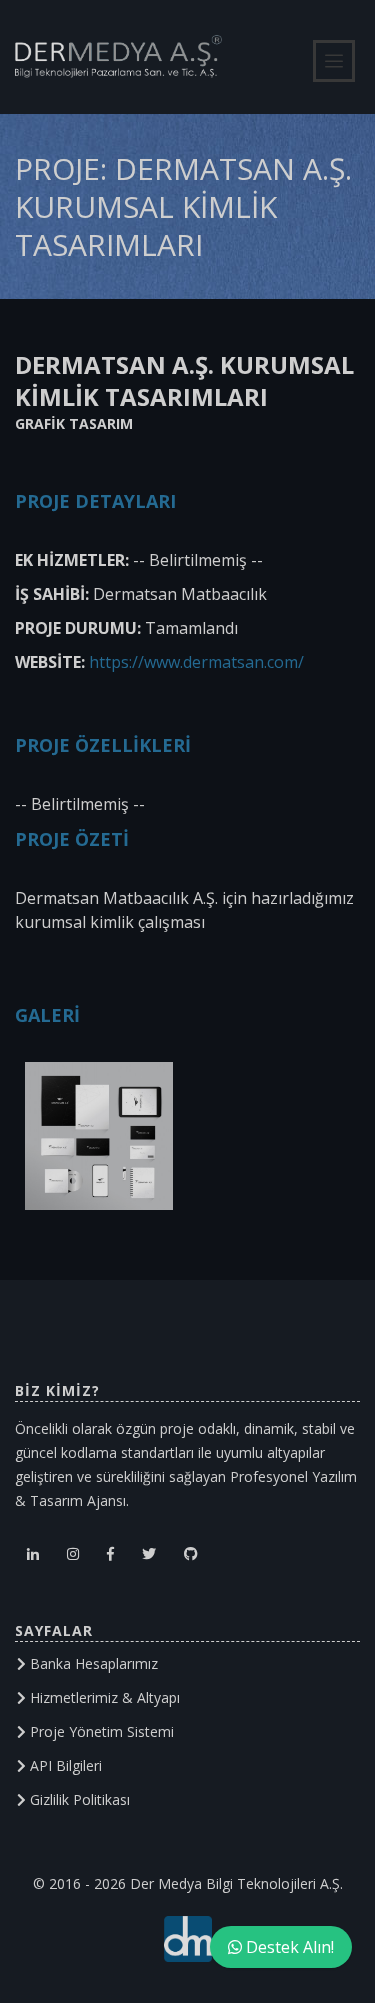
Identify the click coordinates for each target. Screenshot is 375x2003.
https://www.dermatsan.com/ (196, 662)
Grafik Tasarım (74, 423)
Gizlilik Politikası (78, 1799)
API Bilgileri (64, 1765)
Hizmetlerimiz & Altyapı (103, 1697)
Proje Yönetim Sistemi (100, 1731)
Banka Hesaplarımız (92, 1663)
